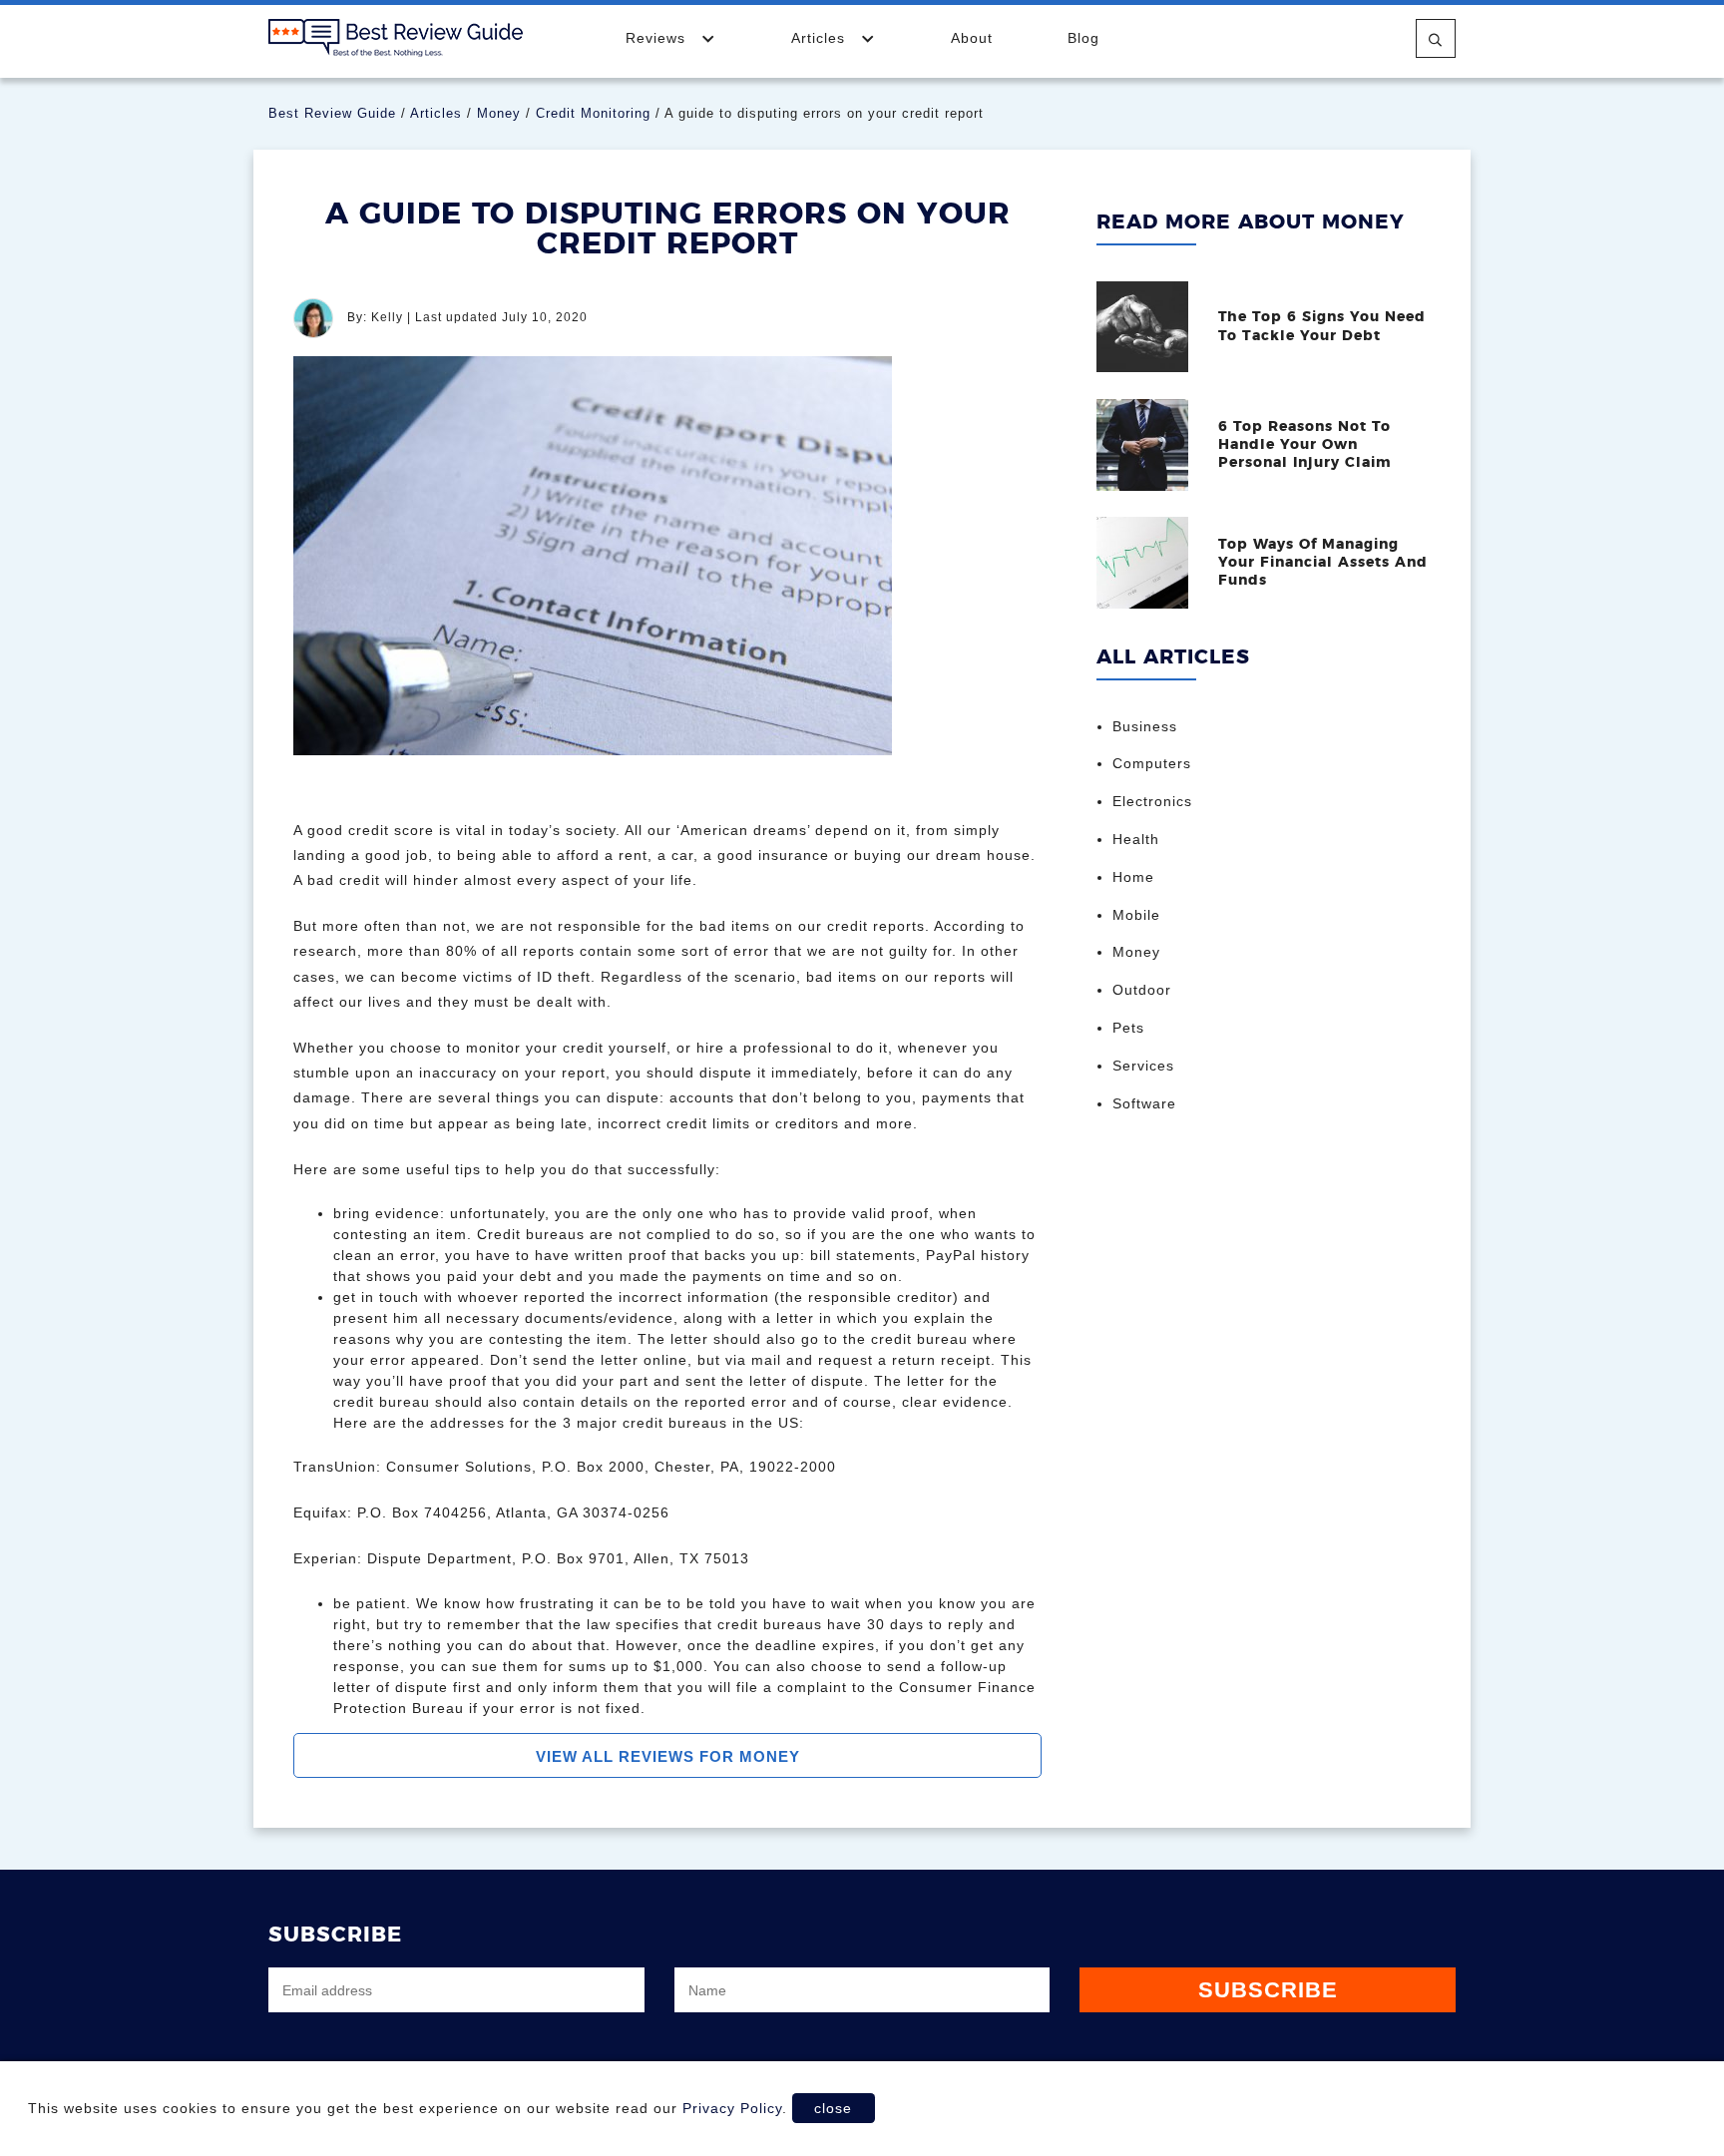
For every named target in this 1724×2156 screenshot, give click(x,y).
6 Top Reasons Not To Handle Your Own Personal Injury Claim (1305, 445)
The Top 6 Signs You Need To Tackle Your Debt (1322, 326)
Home (1133, 877)
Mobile (1136, 915)
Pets (1128, 1028)
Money (499, 113)
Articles (821, 38)
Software (1144, 1103)
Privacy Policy (732, 2108)
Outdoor (1142, 990)
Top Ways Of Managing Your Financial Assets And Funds (1323, 563)
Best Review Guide (332, 113)
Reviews (658, 38)
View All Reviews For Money (668, 1756)
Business (1145, 726)
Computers (1152, 763)
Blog (1083, 38)
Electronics (1152, 801)
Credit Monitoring (593, 113)
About (972, 38)
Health (1136, 839)
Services (1143, 1066)
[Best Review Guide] (396, 37)
